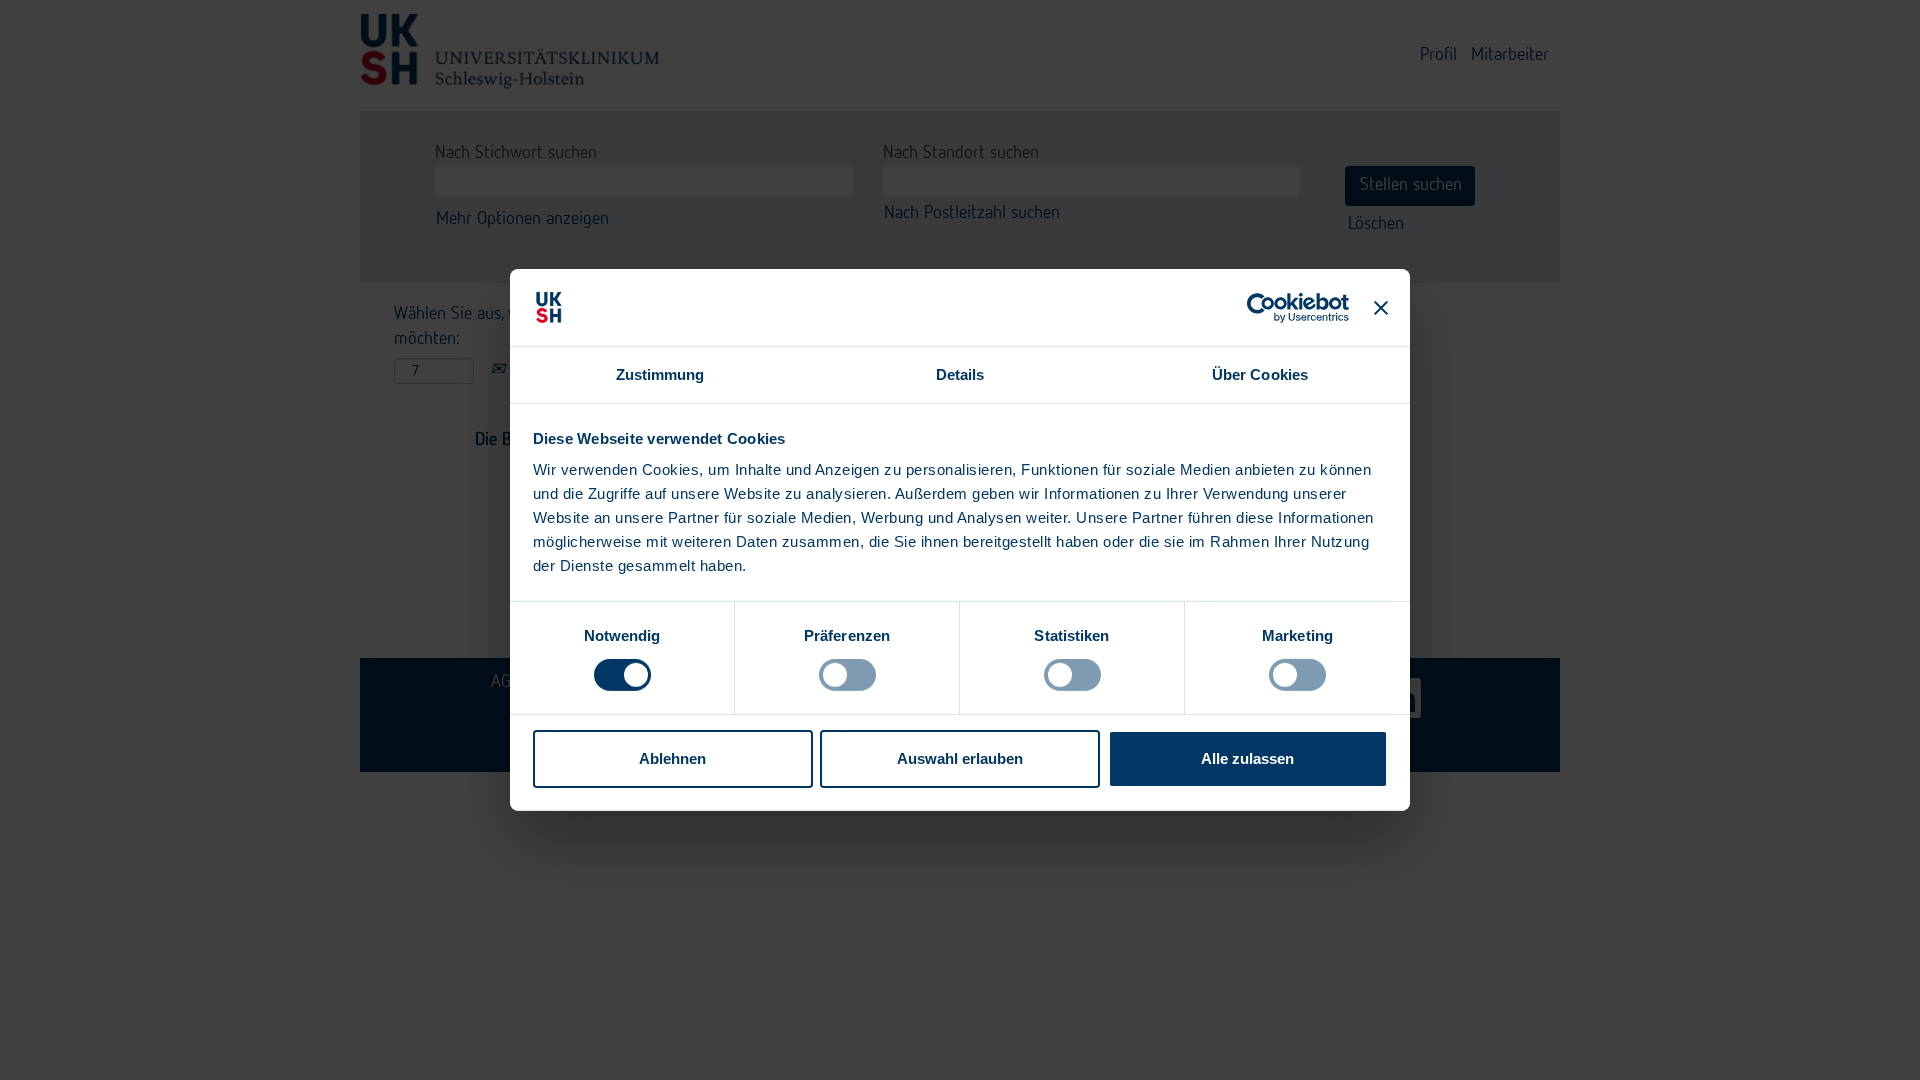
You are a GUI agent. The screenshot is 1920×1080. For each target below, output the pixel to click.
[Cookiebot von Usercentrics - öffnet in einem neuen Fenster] (1262, 307)
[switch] (847, 675)
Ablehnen (672, 758)
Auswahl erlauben (960, 758)
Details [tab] (960, 374)
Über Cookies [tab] (1260, 374)
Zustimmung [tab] (660, 374)
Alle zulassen (1247, 758)
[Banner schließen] (1381, 307)
